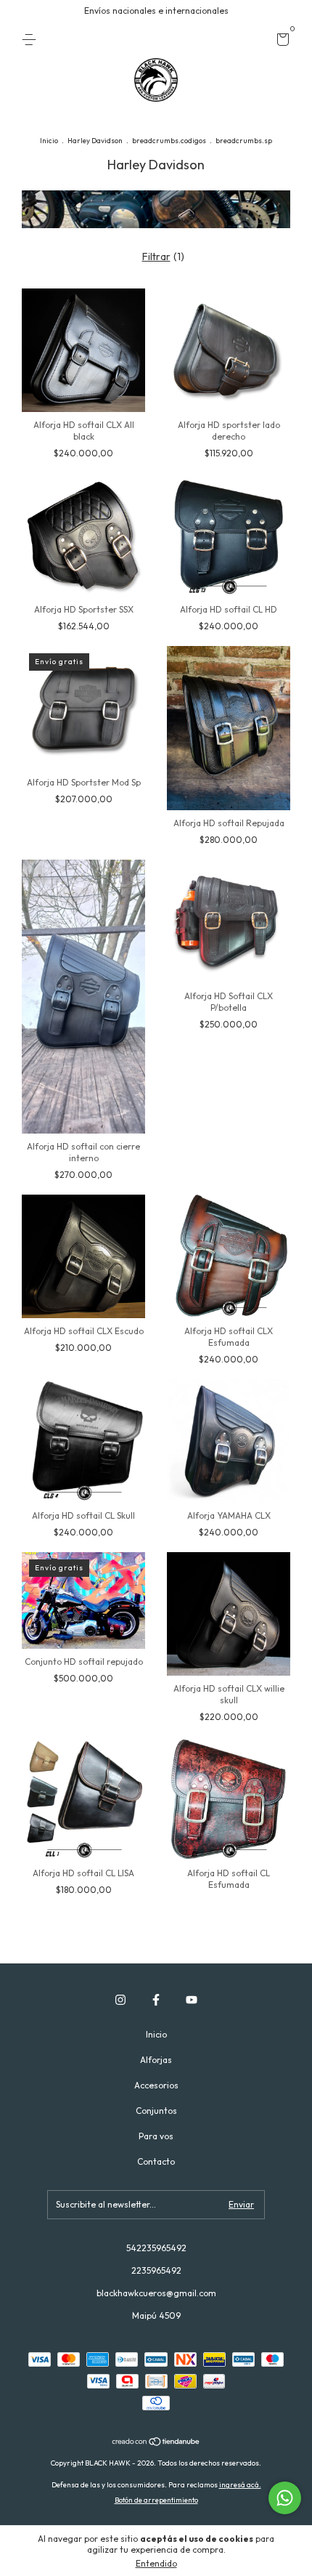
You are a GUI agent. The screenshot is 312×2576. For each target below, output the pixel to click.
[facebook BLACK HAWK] (156, 2000)
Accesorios (156, 2085)
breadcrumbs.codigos (169, 141)
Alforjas (156, 2060)
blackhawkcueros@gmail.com (156, 2293)
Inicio (49, 141)
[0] (280, 42)
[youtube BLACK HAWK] (192, 2000)
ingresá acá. (240, 2485)
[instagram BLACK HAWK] (120, 2000)
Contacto (156, 2161)
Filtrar (156, 257)
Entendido (156, 2563)
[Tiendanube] (156, 2443)
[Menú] (32, 40)
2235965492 (156, 2270)
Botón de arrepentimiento (156, 2500)
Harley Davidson (95, 141)
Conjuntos (156, 2111)
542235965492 (156, 2248)
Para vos (156, 2136)
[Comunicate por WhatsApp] (285, 2498)
